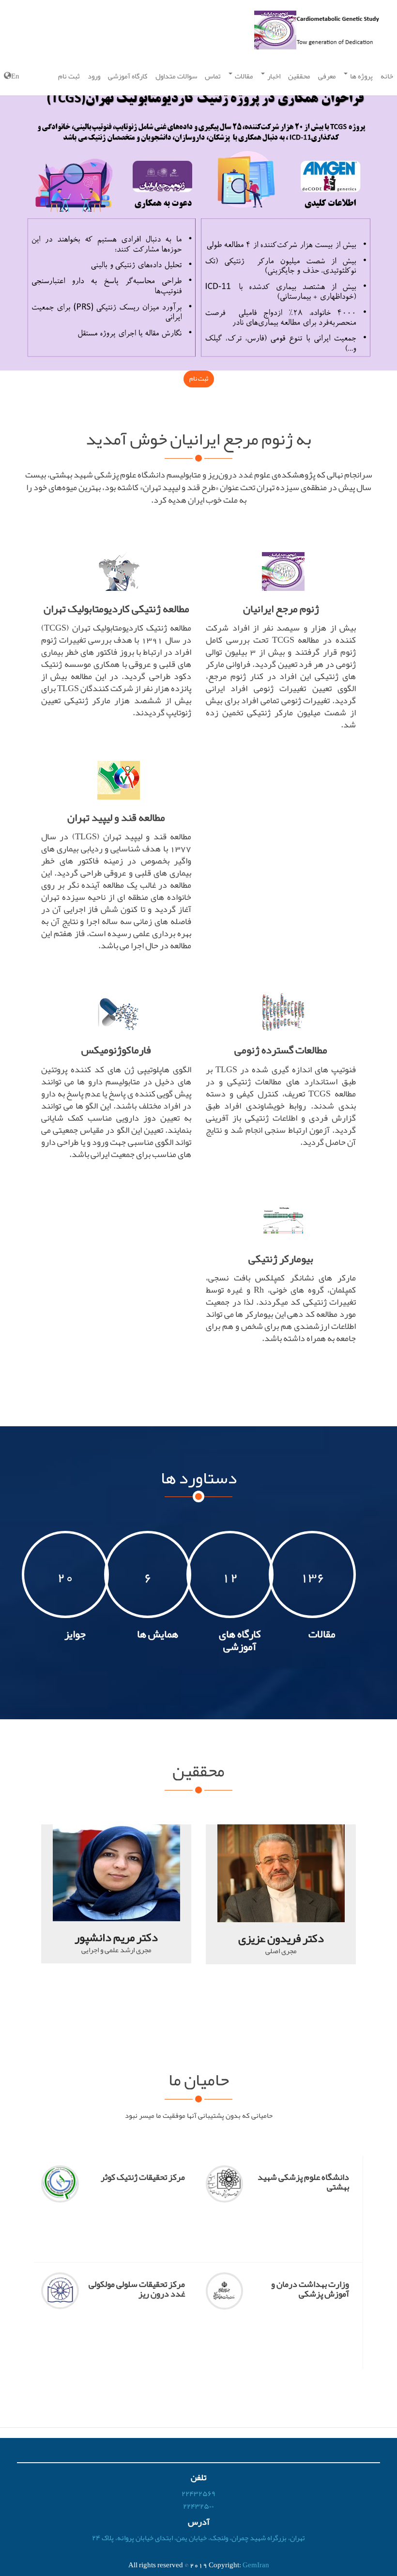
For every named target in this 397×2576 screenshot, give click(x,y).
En (15, 76)
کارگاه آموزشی (128, 76)
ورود (94, 76)
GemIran (256, 2565)
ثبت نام (69, 76)
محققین (299, 76)
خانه (387, 76)
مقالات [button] (243, 76)
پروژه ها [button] (361, 76)
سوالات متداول (176, 76)
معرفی (327, 76)
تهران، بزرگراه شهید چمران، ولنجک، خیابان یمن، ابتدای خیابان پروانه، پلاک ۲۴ (198, 2538)
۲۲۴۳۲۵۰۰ (198, 2506)
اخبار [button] (273, 76)
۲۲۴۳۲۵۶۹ (198, 2494)
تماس (213, 76)
